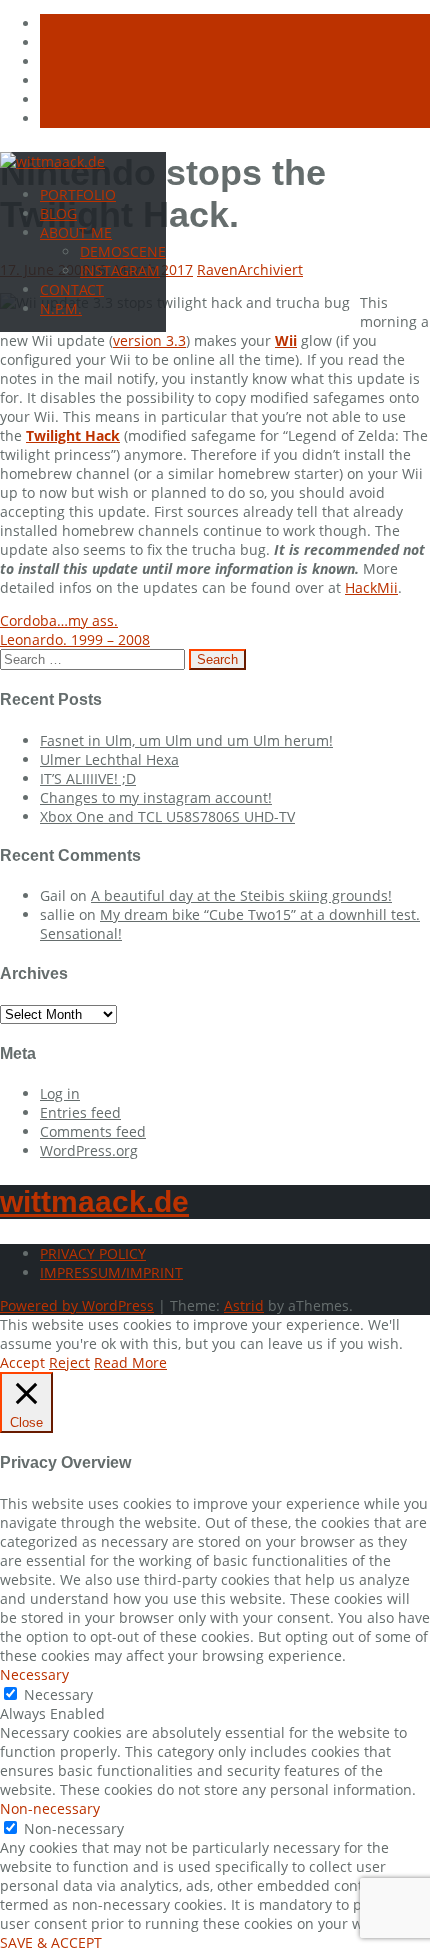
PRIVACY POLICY (93, 1253)
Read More (130, 1362)
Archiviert (270, 269)
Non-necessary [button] (50, 1808)
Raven (217, 269)
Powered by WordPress (77, 1305)
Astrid (244, 1305)
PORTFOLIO (78, 194)
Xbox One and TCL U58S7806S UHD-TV (167, 816)
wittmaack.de (94, 1201)
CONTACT (72, 289)
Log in (60, 1093)
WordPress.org (89, 1150)
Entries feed (80, 1112)
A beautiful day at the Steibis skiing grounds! (241, 895)
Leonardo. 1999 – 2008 (75, 639)
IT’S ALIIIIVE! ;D (88, 778)
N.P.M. (61, 308)
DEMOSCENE (123, 251)
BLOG (58, 213)
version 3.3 (149, 340)
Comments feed (93, 1131)
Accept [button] (22, 1362)
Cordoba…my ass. (59, 620)
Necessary (58, 1694)
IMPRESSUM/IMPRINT (111, 1272)
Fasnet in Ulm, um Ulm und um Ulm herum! (186, 740)
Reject (69, 1362)
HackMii (371, 587)
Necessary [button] (34, 1674)
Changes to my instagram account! (156, 797)
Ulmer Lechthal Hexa (109, 759)
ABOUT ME (76, 232)
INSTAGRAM (120, 270)
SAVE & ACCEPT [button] (51, 1942)
